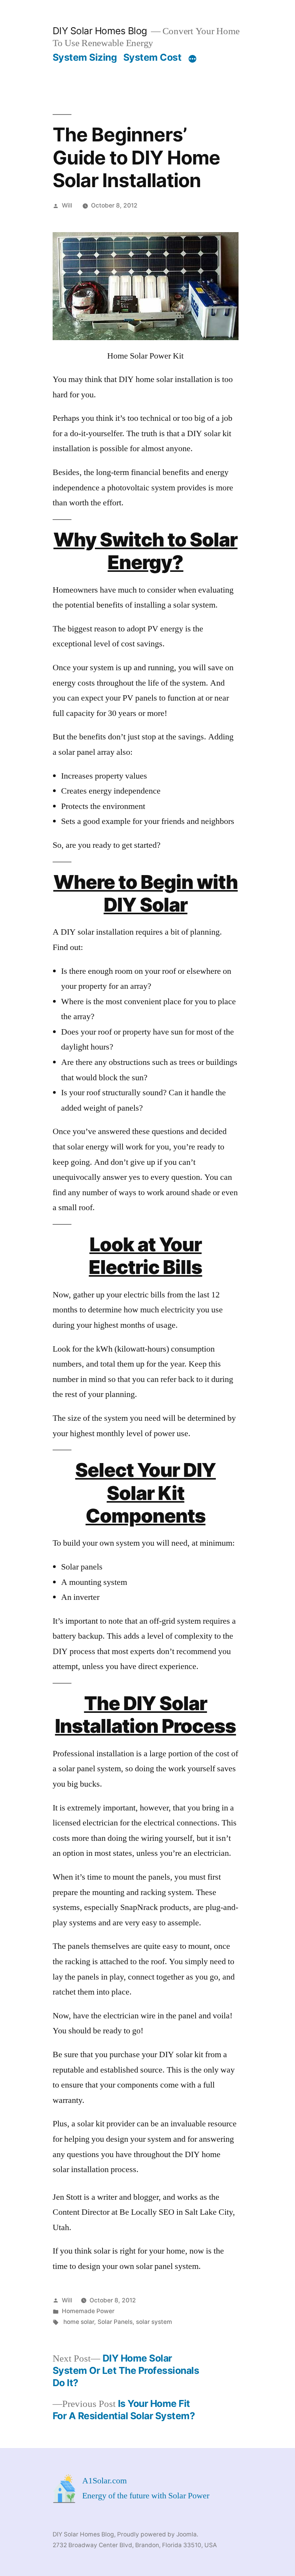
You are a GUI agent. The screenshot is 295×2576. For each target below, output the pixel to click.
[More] (192, 59)
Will (67, 205)
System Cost (152, 57)
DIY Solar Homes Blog (100, 31)
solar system (154, 2322)
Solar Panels (115, 2322)
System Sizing (85, 57)
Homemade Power (88, 2311)
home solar (79, 2322)
